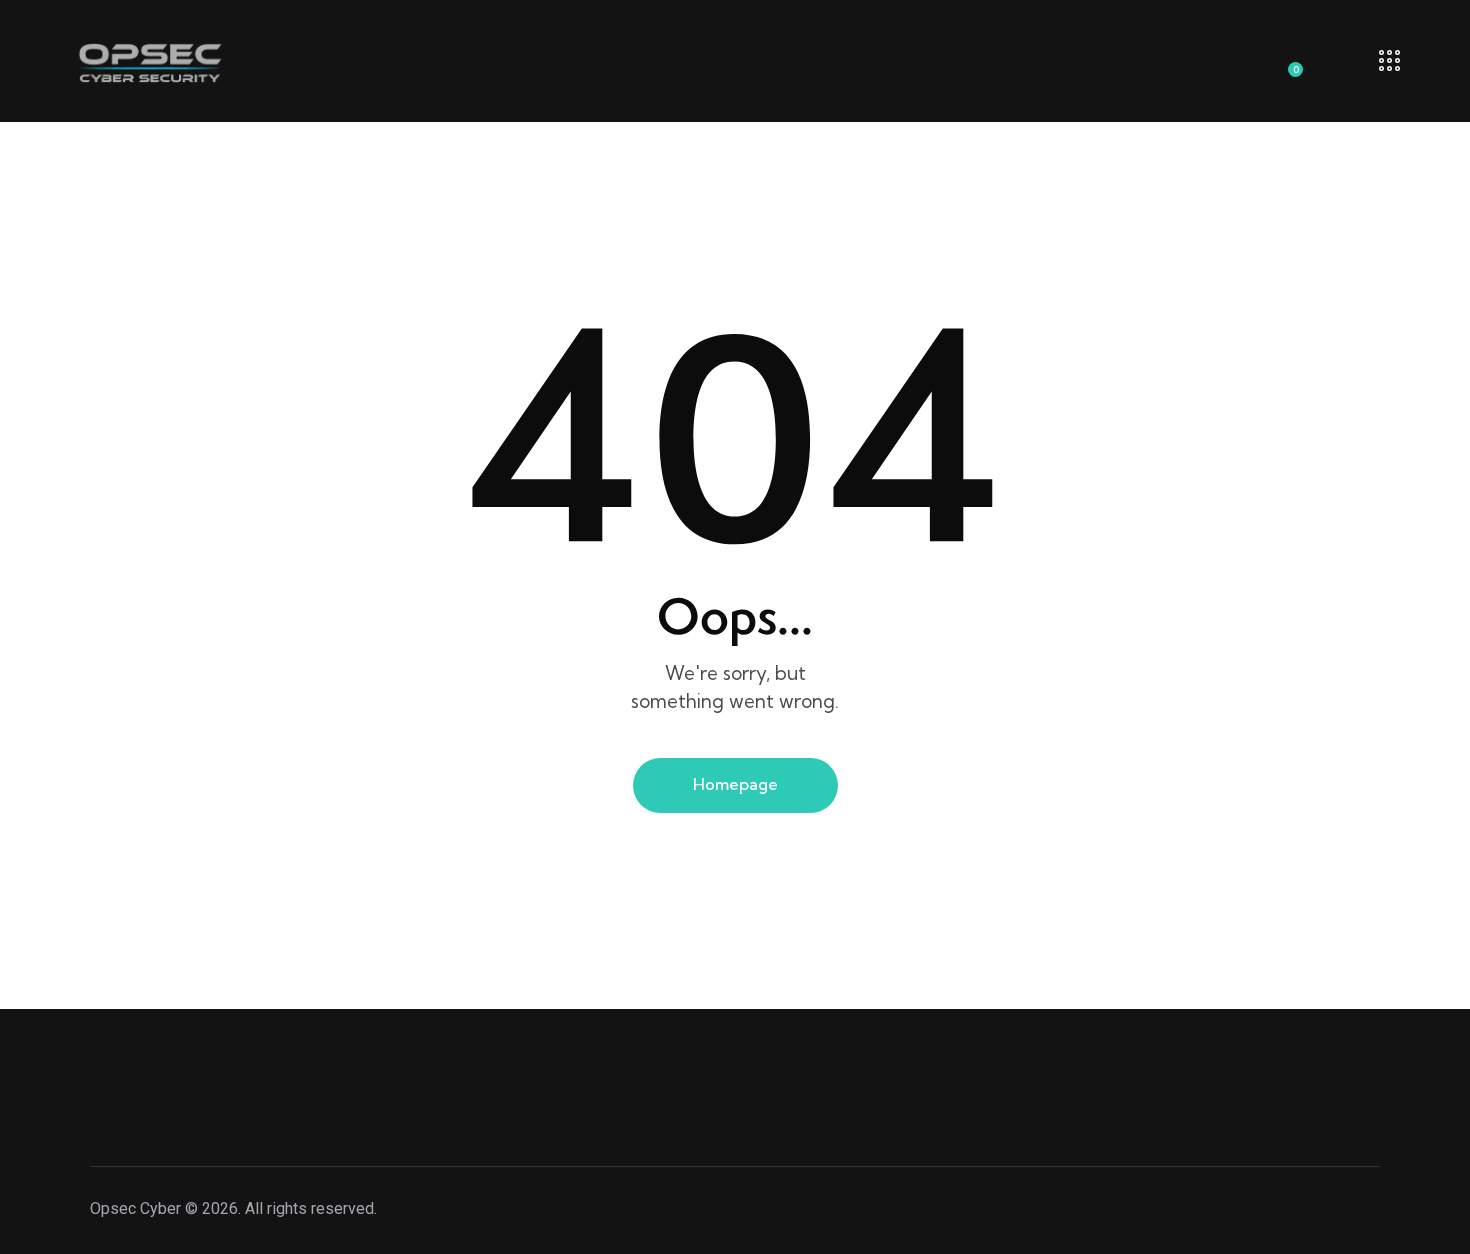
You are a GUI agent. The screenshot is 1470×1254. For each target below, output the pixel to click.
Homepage (735, 784)
